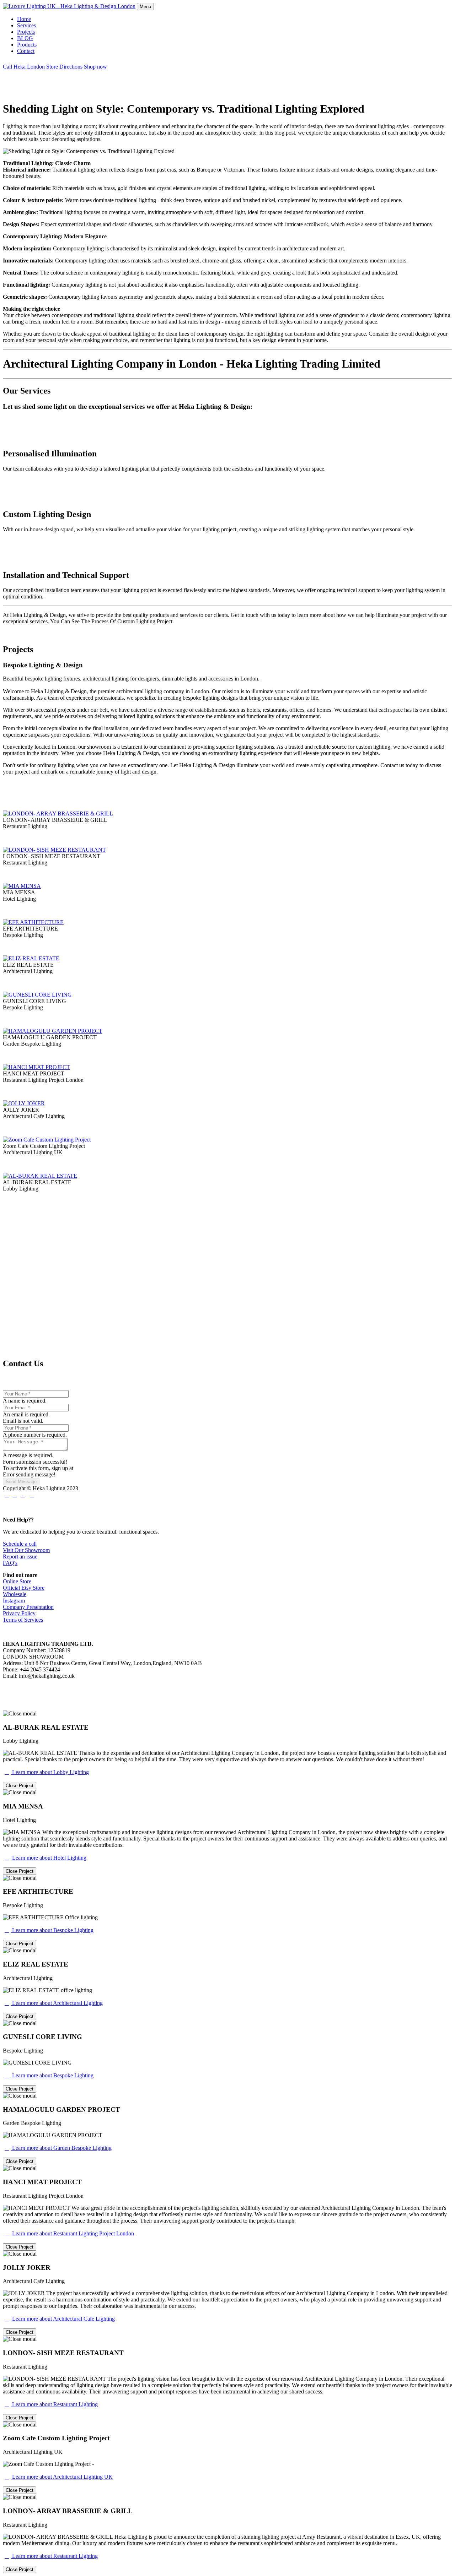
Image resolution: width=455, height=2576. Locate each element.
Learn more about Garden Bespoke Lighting (58, 2148)
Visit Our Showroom (26, 1550)
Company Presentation (28, 1607)
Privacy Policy (19, 1613)
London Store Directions (55, 67)
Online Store (17, 1581)
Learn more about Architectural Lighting (54, 2003)
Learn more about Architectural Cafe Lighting (60, 2319)
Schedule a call (20, 1544)
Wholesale (15, 1594)
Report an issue (20, 1557)
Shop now (95, 67)
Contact (26, 51)
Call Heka (14, 67)
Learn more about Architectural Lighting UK (59, 2477)
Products (27, 45)
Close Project (20, 1786)
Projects (26, 32)
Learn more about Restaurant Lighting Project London (69, 2233)
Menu (145, 7)
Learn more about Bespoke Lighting (49, 1930)
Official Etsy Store (24, 1588)
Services (26, 25)
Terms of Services (23, 1620)
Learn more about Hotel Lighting (45, 1858)
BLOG (25, 38)
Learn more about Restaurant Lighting (51, 2404)
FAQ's (10, 1563)
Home (24, 19)
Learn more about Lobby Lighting (47, 1772)
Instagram (14, 1601)
